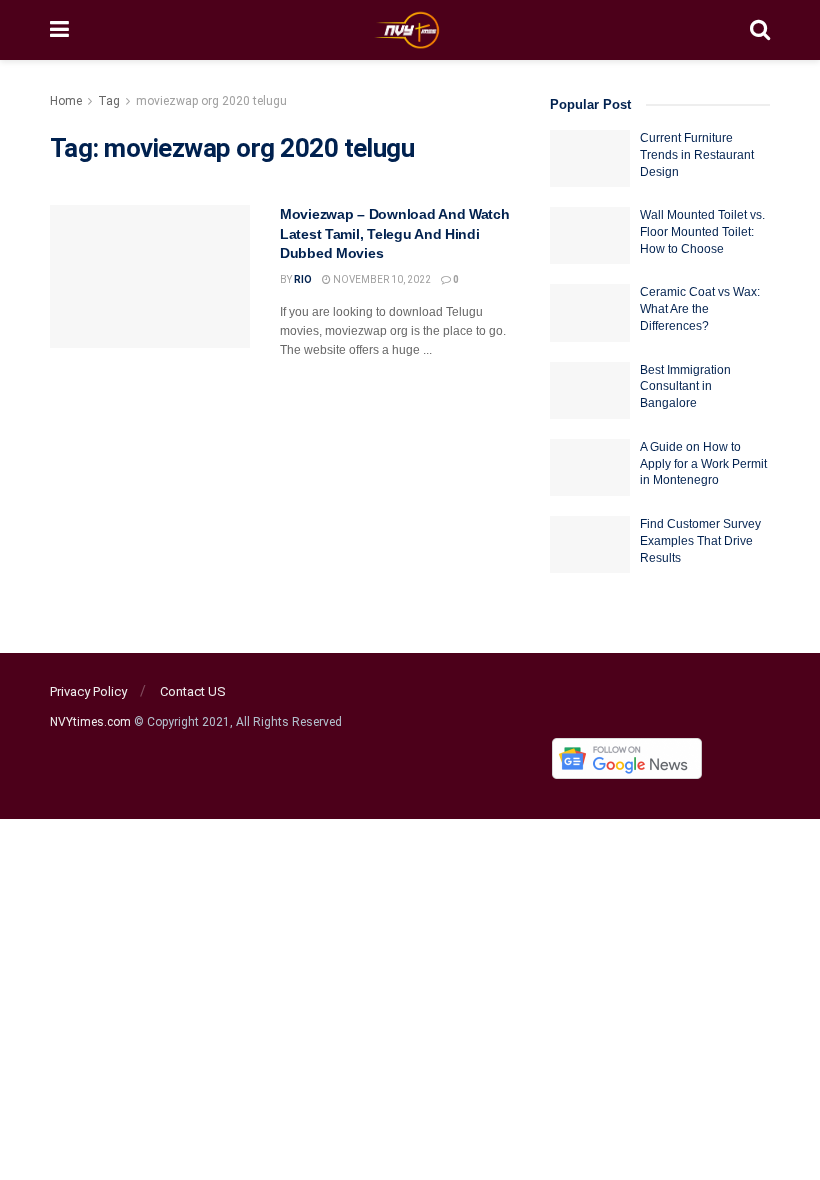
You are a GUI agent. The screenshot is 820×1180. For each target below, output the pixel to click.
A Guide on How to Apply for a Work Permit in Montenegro (703, 464)
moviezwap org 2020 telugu (211, 101)
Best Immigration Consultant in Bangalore (685, 387)
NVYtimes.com (90, 722)
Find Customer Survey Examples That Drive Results (700, 541)
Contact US (193, 691)
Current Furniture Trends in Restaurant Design (697, 155)
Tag (109, 101)
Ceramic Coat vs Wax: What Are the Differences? (700, 309)
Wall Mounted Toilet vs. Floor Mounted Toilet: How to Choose (702, 232)
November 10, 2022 (381, 279)
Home (66, 101)
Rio (303, 279)
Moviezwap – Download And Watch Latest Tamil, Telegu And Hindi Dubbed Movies (395, 233)
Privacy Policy (88, 691)
